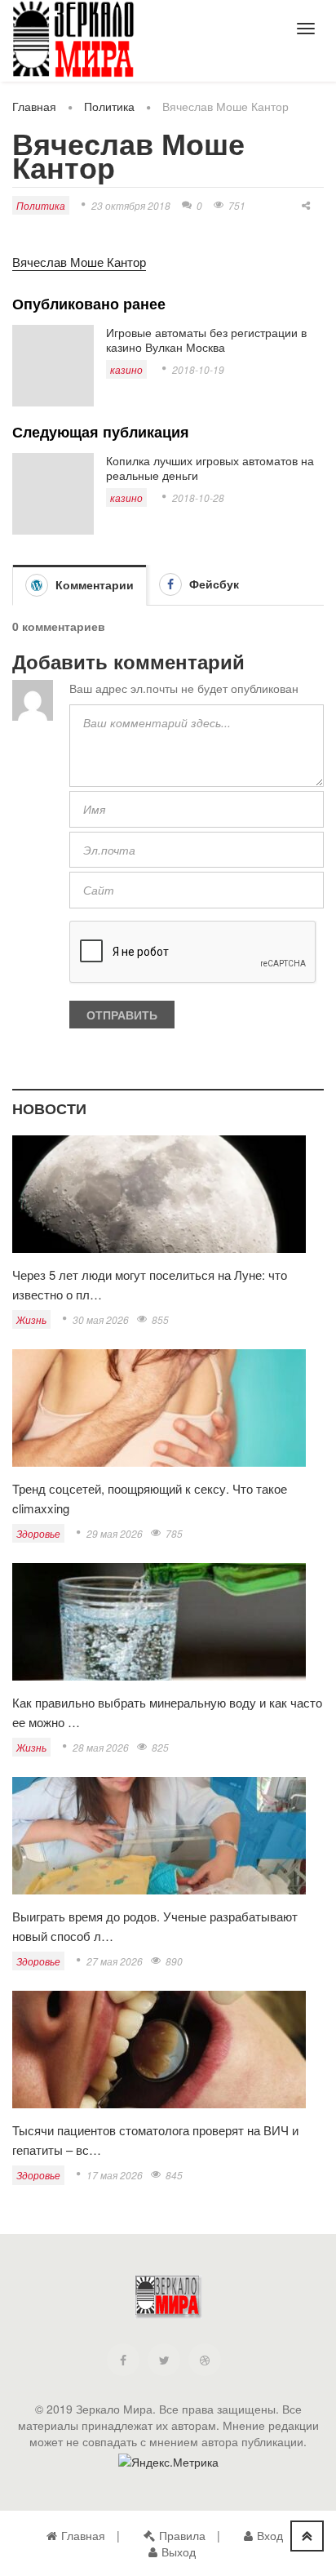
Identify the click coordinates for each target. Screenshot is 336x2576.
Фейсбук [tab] (212, 584)
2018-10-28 (198, 497)
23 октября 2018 (131, 205)
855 (160, 1319)
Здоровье (38, 1533)
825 (160, 1747)
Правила (182, 2535)
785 (174, 1533)
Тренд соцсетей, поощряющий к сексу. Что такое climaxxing (150, 1498)
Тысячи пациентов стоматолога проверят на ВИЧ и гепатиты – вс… (155, 2140)
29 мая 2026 (115, 1533)
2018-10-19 (198, 369)
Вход (270, 2535)
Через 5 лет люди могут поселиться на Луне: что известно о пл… (150, 1284)
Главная (34, 106)
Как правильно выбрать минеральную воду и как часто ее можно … (167, 1712)
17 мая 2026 (115, 2175)
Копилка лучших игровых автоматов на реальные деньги (210, 468)
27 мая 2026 (115, 1961)
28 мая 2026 (101, 1747)
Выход (179, 2552)
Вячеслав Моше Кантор (79, 262)
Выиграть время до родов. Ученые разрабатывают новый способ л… (155, 1926)
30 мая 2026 (101, 1319)
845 (174, 2175)
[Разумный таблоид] (73, 40)
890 (174, 1961)
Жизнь (31, 1319)
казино (126, 369)
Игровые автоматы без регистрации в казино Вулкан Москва (206, 340)
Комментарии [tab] (93, 584)
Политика (109, 106)
